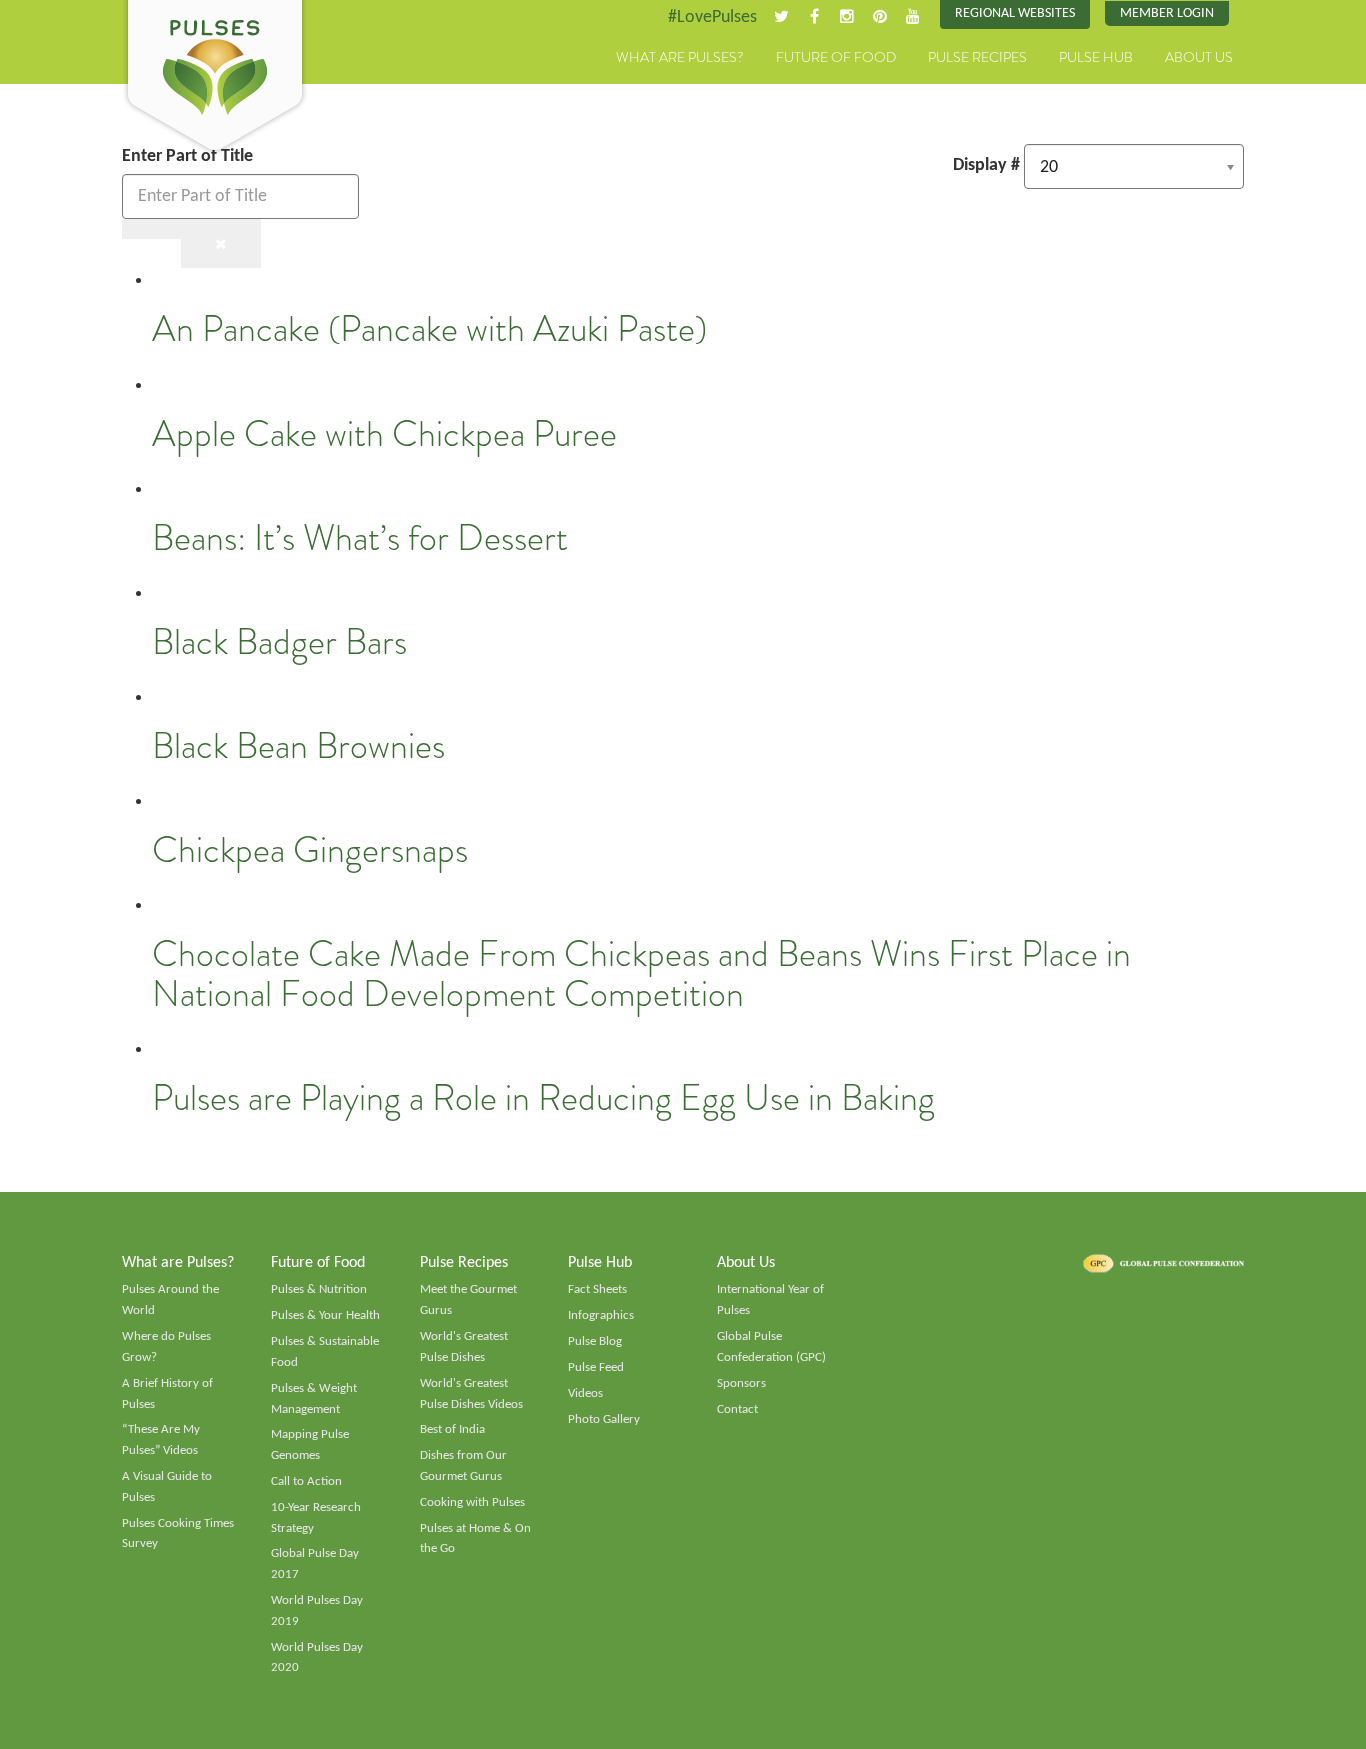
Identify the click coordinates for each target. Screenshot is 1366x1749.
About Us (1199, 57)
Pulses (215, 78)
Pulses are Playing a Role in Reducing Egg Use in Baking (543, 1098)
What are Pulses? (680, 57)
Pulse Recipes (977, 57)
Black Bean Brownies (298, 746)
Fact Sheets (597, 1289)
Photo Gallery (604, 1419)
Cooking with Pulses (472, 1502)
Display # (986, 165)
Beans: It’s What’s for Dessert (360, 538)
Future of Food (836, 57)
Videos (585, 1393)
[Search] (152, 229)
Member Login (1167, 13)
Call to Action (306, 1481)
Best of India (452, 1429)
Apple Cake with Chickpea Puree (384, 434)
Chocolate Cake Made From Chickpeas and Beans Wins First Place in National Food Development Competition (641, 974)
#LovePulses (712, 17)
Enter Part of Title (189, 156)
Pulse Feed (596, 1367)
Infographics (601, 1315)
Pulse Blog (595, 1341)
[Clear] (221, 243)
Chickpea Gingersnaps (310, 850)
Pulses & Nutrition (319, 1289)
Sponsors (741, 1383)
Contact (737, 1409)
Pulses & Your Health (325, 1315)
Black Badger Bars (279, 642)
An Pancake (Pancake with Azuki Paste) (429, 329)
